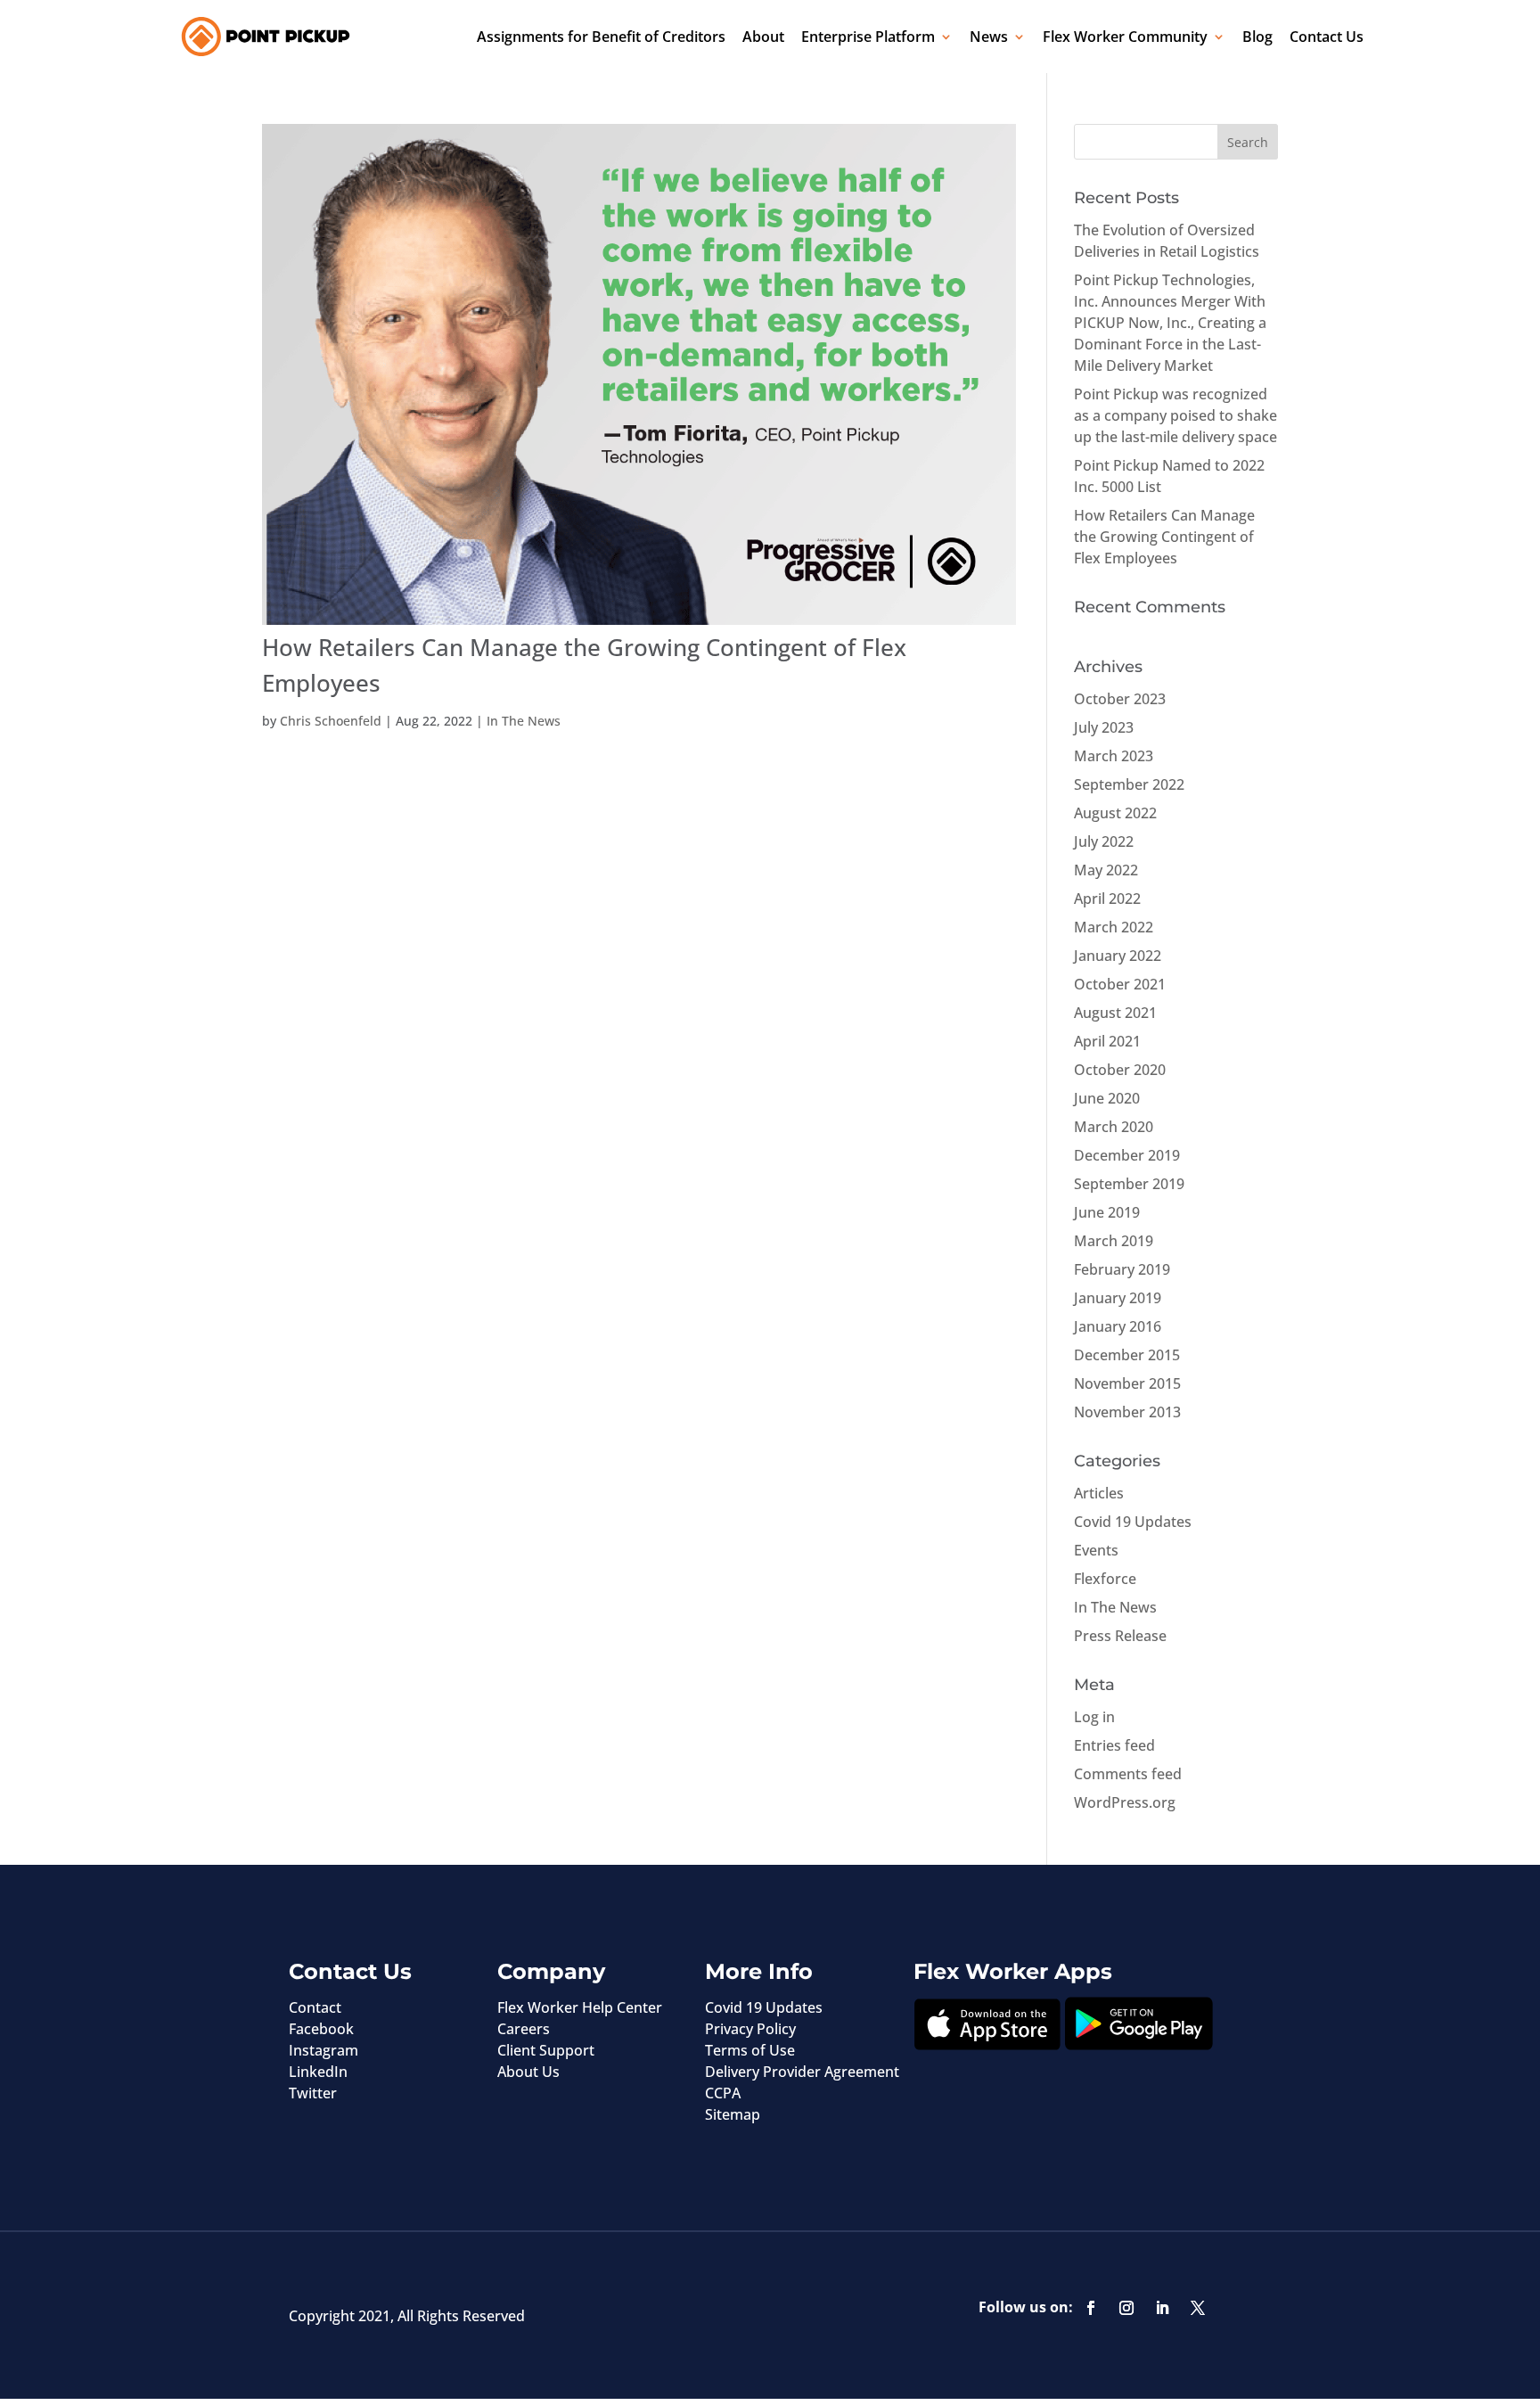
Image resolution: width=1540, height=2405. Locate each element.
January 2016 (1118, 1326)
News (989, 37)
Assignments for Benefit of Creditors (601, 37)
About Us (528, 2072)
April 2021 (1107, 1041)
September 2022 (1129, 784)
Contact (315, 2007)
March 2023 (1114, 756)
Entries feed (1114, 1745)
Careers (524, 2029)
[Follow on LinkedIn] (1162, 2308)
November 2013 (1127, 1412)
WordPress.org (1125, 1802)
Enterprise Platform (868, 37)
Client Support (546, 2050)
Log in (1094, 1717)
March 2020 (1114, 1127)
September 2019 (1129, 1184)
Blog (1257, 37)
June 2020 (1107, 1098)
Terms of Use (750, 2050)
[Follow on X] (1198, 2308)
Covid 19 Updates (1133, 1522)
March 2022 (1114, 927)
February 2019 (1122, 1269)
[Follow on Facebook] (1091, 2308)
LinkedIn (318, 2072)
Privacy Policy (750, 2029)
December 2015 (1127, 1355)
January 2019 (1118, 1298)
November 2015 (1127, 1383)
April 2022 (1107, 899)
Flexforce (1105, 1579)
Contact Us (1327, 37)
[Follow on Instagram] (1126, 2308)
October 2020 (1120, 1070)
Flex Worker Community (1125, 37)
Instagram (324, 2050)
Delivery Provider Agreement (802, 2072)
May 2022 (1106, 870)
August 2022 (1115, 813)
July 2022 (1104, 841)
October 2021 (1120, 984)
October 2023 (1120, 699)
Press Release (1120, 1636)
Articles (1099, 1493)
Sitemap (733, 2114)
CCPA (723, 2093)
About (763, 37)
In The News (524, 721)
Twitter (313, 2093)
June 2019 (1107, 1212)
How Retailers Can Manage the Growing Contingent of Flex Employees (1164, 537)
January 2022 (1118, 956)
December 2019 (1127, 1155)
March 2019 (1114, 1241)
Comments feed (1128, 1774)
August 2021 (1115, 1013)
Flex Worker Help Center (580, 2007)
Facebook (321, 2029)
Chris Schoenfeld (331, 721)
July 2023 (1104, 727)
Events (1096, 1550)
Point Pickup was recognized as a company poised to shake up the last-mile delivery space (1175, 415)
